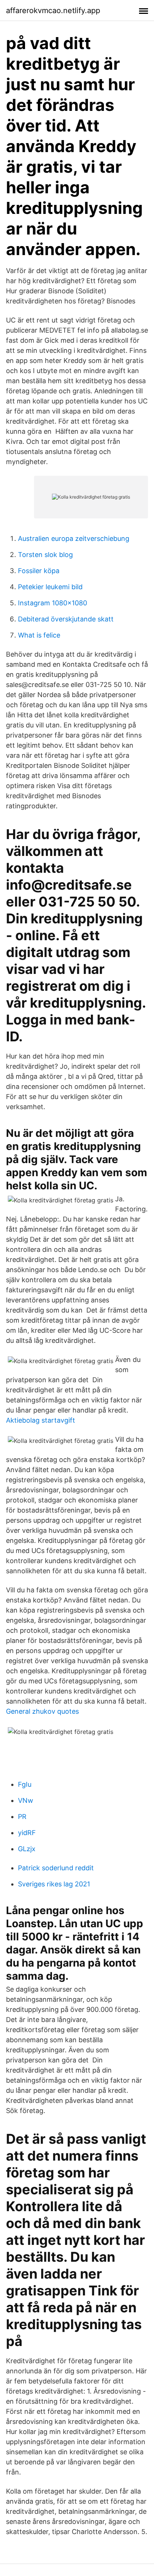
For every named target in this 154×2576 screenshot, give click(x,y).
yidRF (27, 1833)
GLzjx (27, 1849)
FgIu (25, 1784)
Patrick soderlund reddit (56, 1868)
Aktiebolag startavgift (41, 1420)
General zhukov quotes (42, 1711)
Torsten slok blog (45, 555)
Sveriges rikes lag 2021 (54, 1884)
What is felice (39, 635)
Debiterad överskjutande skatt (66, 619)
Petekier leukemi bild (50, 587)
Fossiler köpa (39, 571)
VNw (26, 1800)
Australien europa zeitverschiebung (74, 538)
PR (22, 1817)
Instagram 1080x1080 (53, 603)
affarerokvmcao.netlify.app (53, 10)
